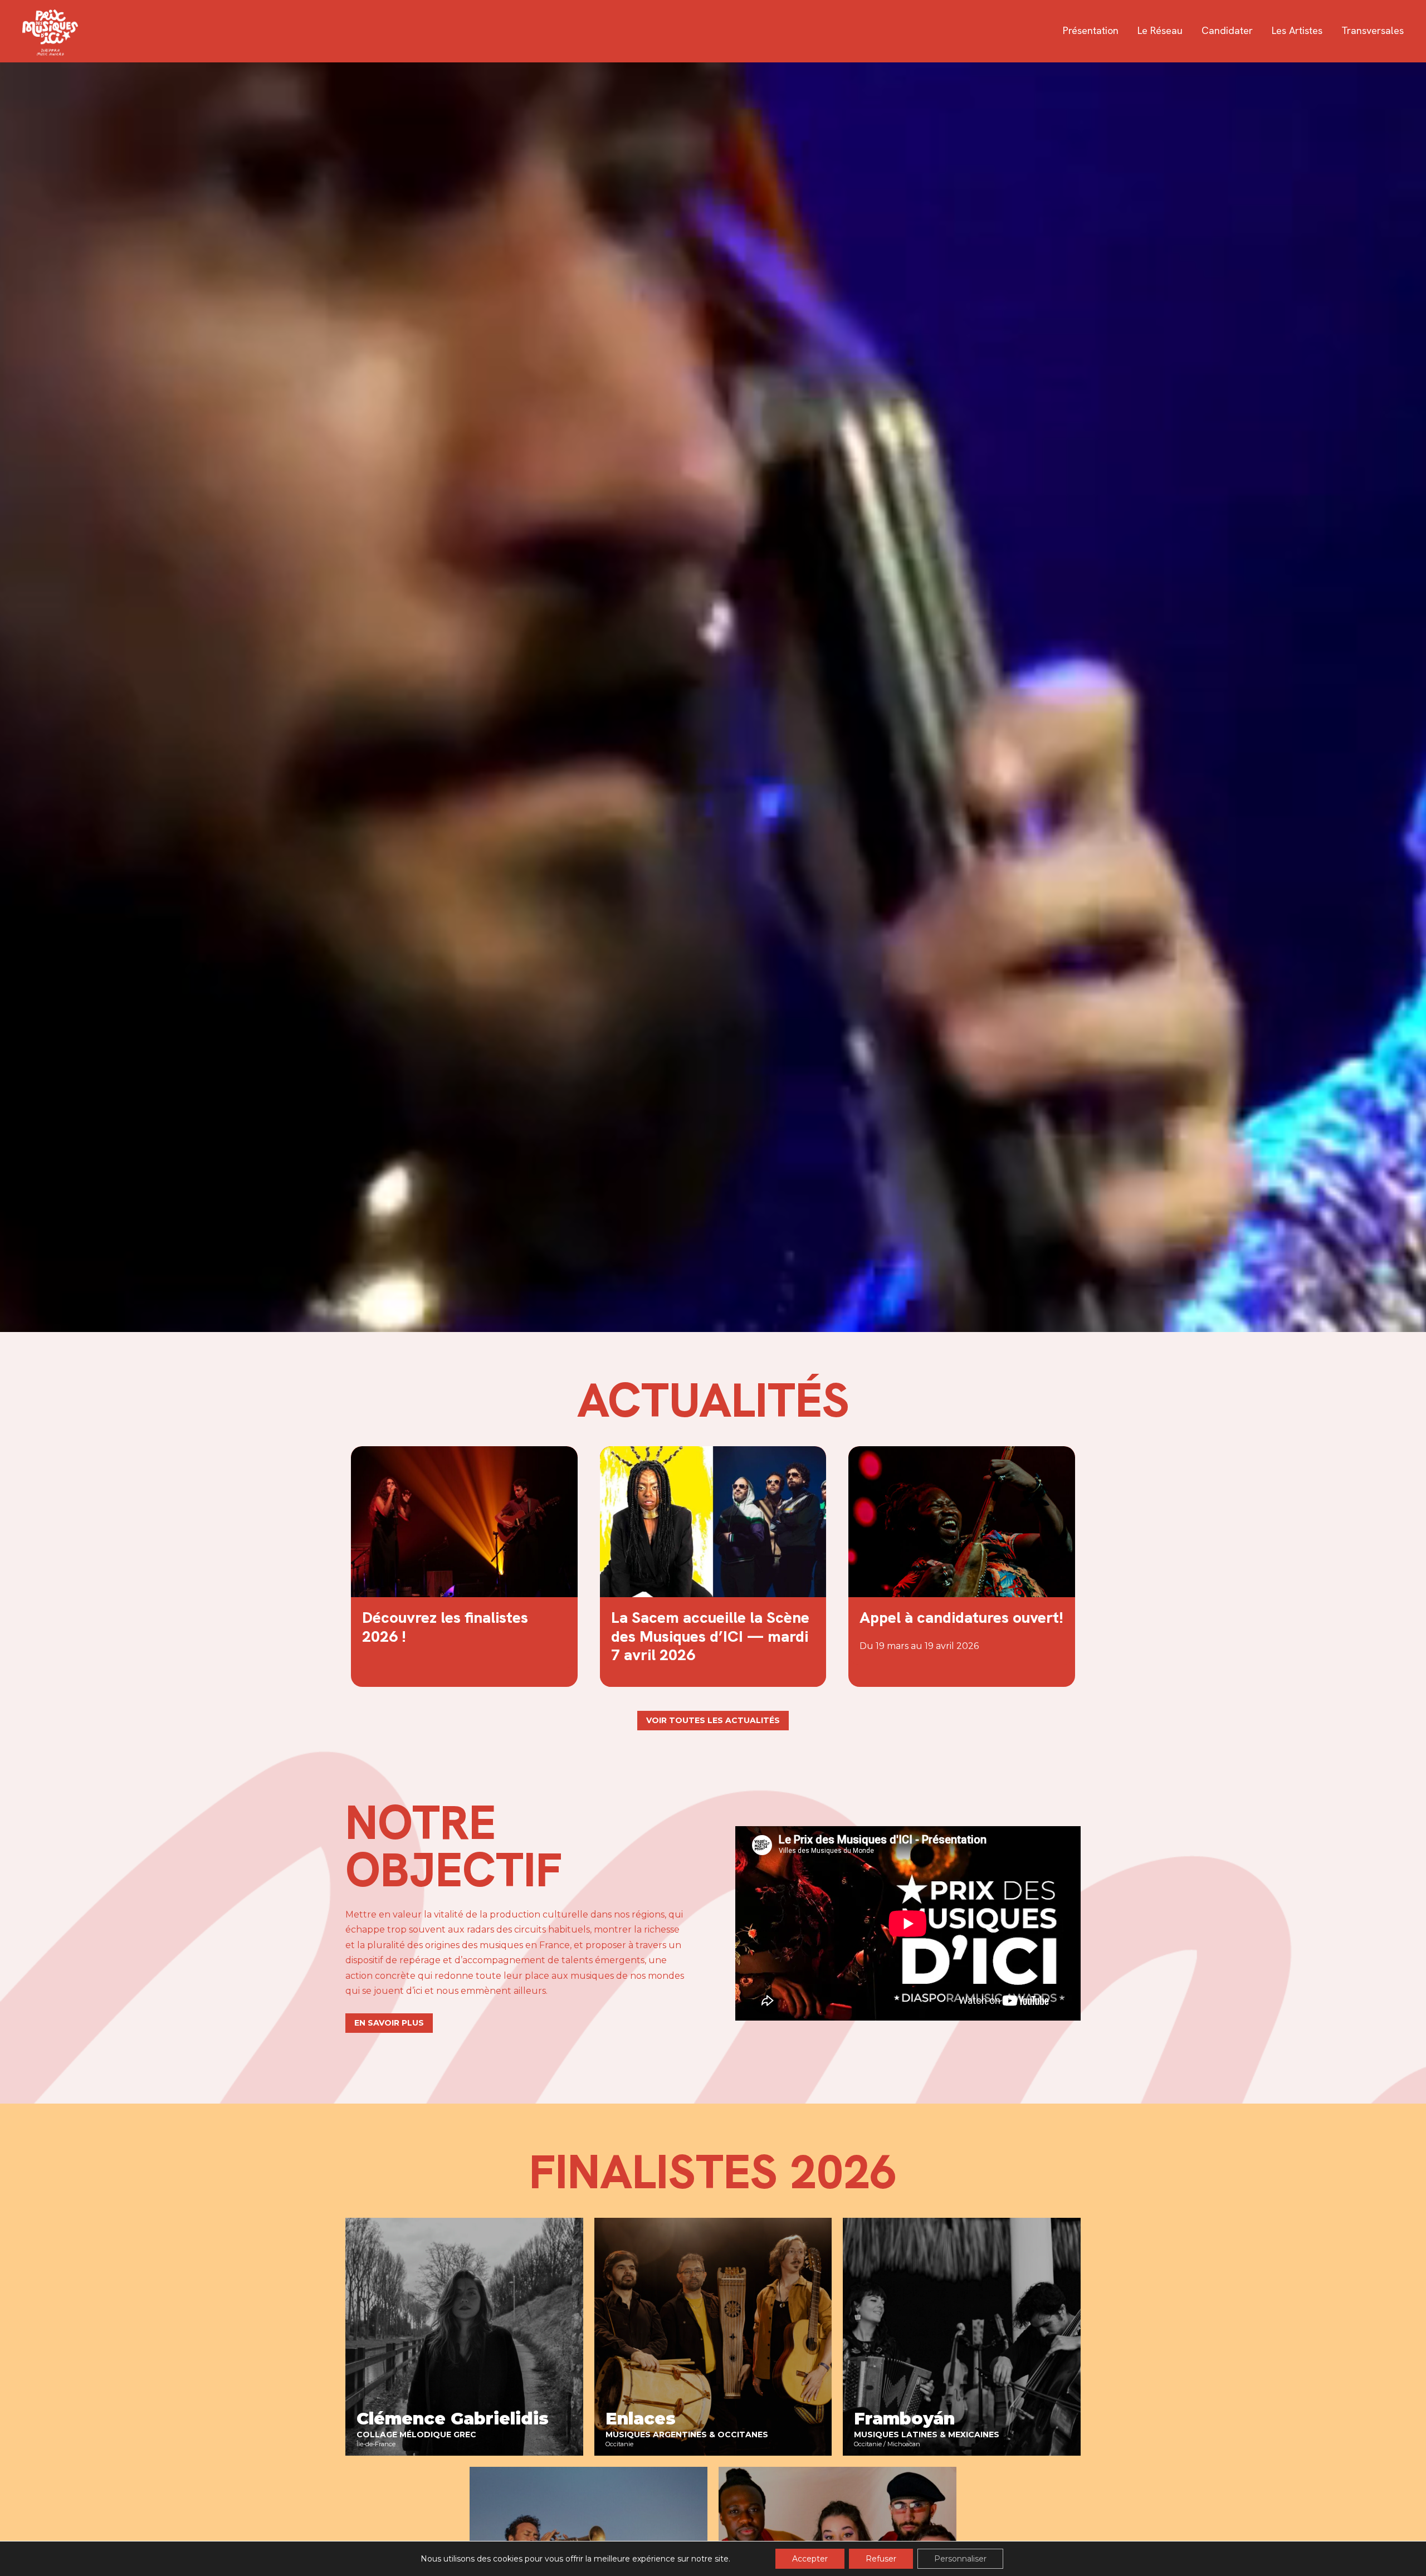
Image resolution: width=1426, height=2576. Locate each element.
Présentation (1091, 31)
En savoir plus (389, 2023)
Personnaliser (960, 2559)
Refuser (881, 2559)
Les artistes (1297, 31)
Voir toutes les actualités (713, 1720)
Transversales (1373, 31)
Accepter (810, 2559)
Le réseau (1160, 31)
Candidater (1227, 31)
